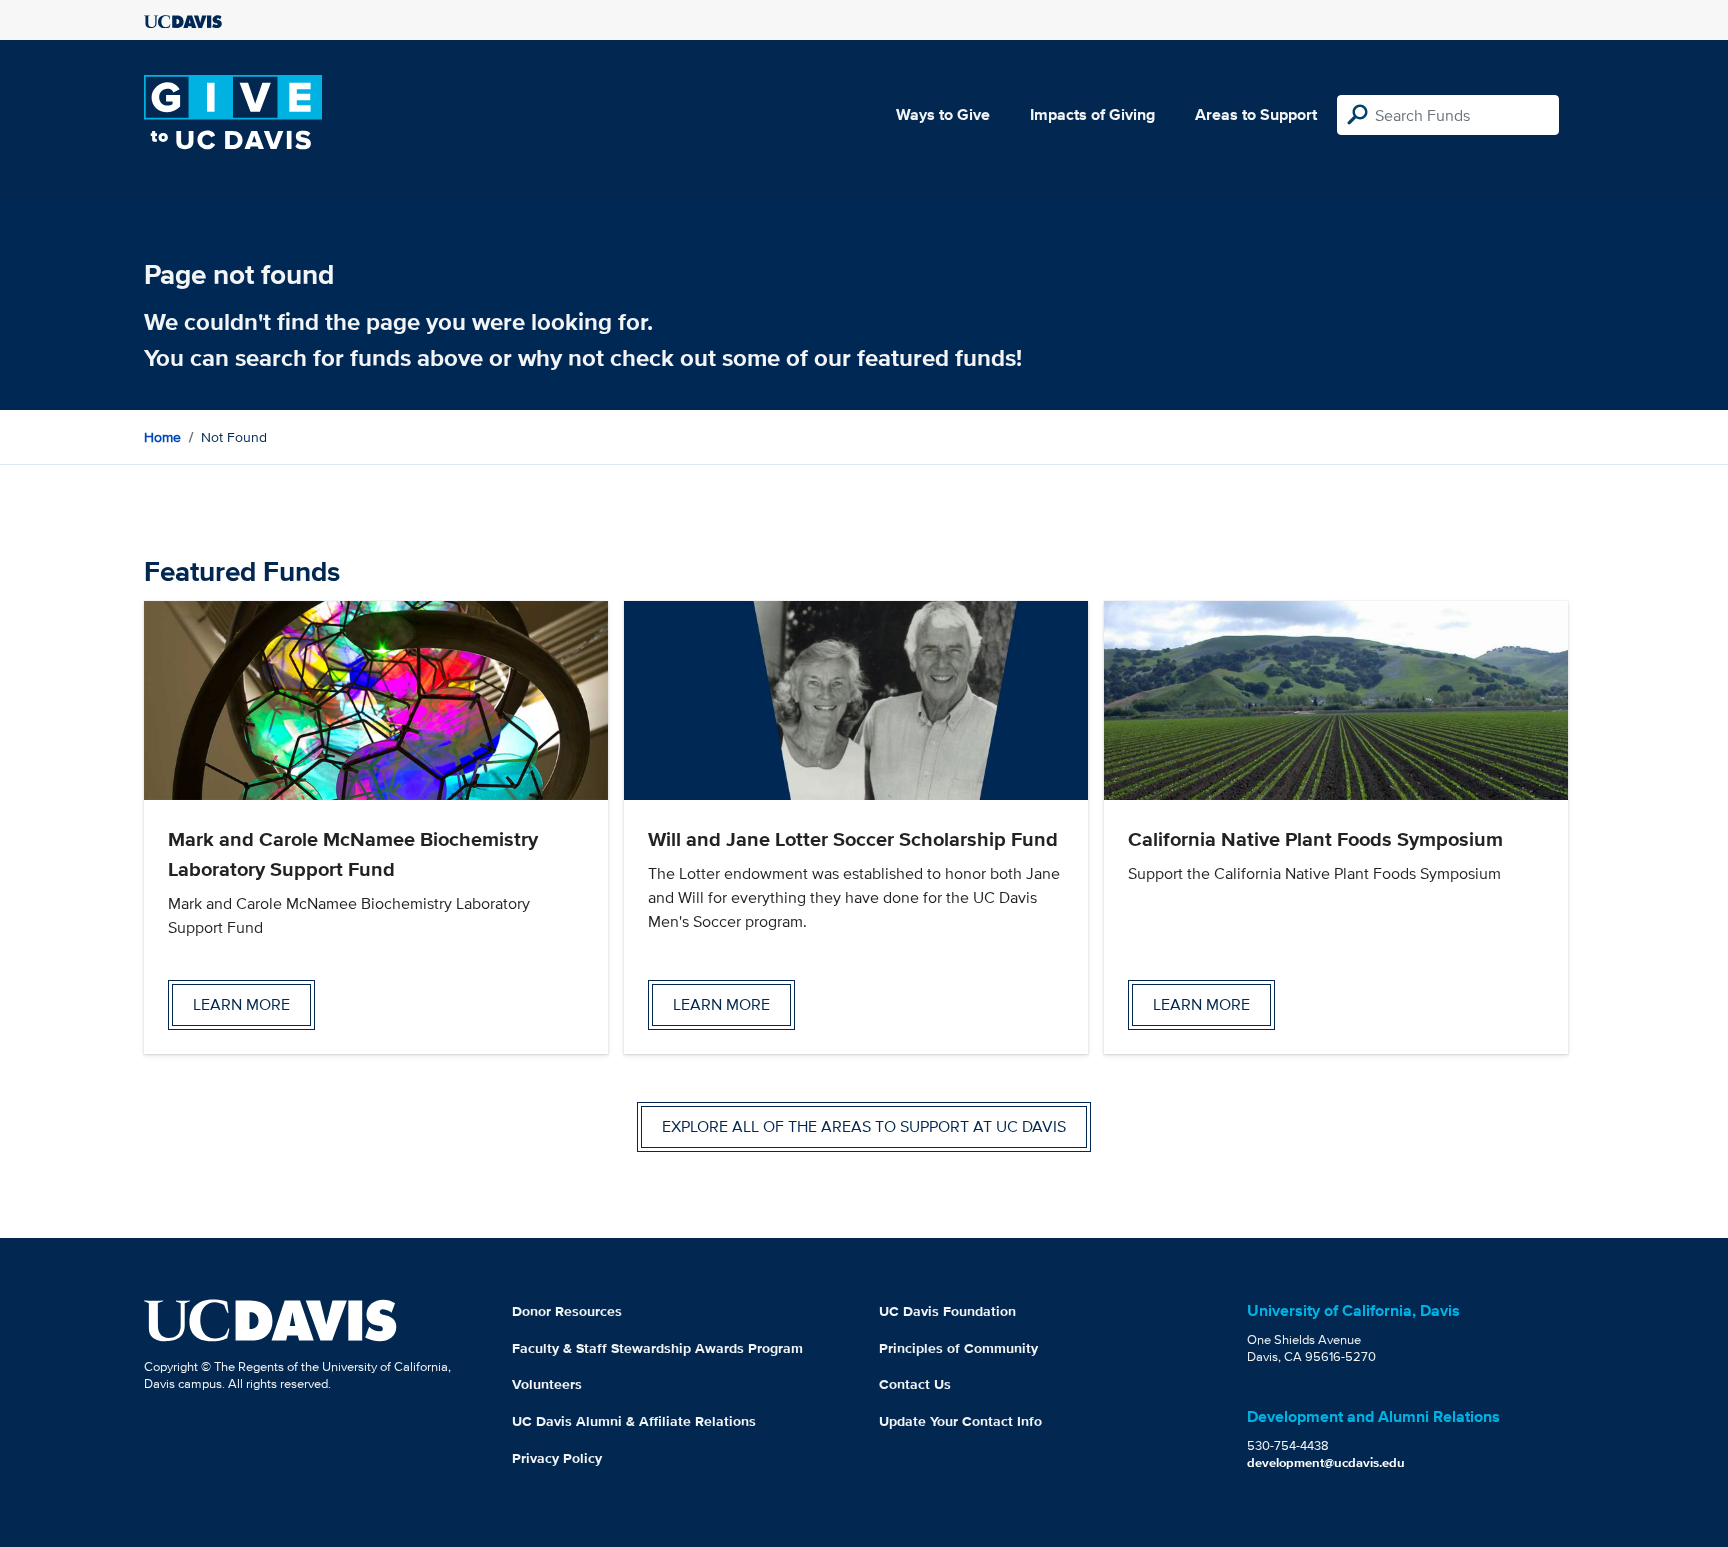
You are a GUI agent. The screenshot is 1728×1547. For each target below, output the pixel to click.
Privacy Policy (557, 1458)
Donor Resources (567, 1311)
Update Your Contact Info (960, 1421)
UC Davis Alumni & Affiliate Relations (634, 1421)
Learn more (241, 1004)
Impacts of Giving (1092, 114)
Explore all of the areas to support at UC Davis (864, 1126)
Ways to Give (943, 114)
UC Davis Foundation (947, 1311)
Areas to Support (1256, 114)
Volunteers (547, 1384)
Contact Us (915, 1384)
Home (162, 437)
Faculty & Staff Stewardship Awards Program (657, 1348)
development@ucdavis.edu (1326, 1462)
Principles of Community (958, 1348)
